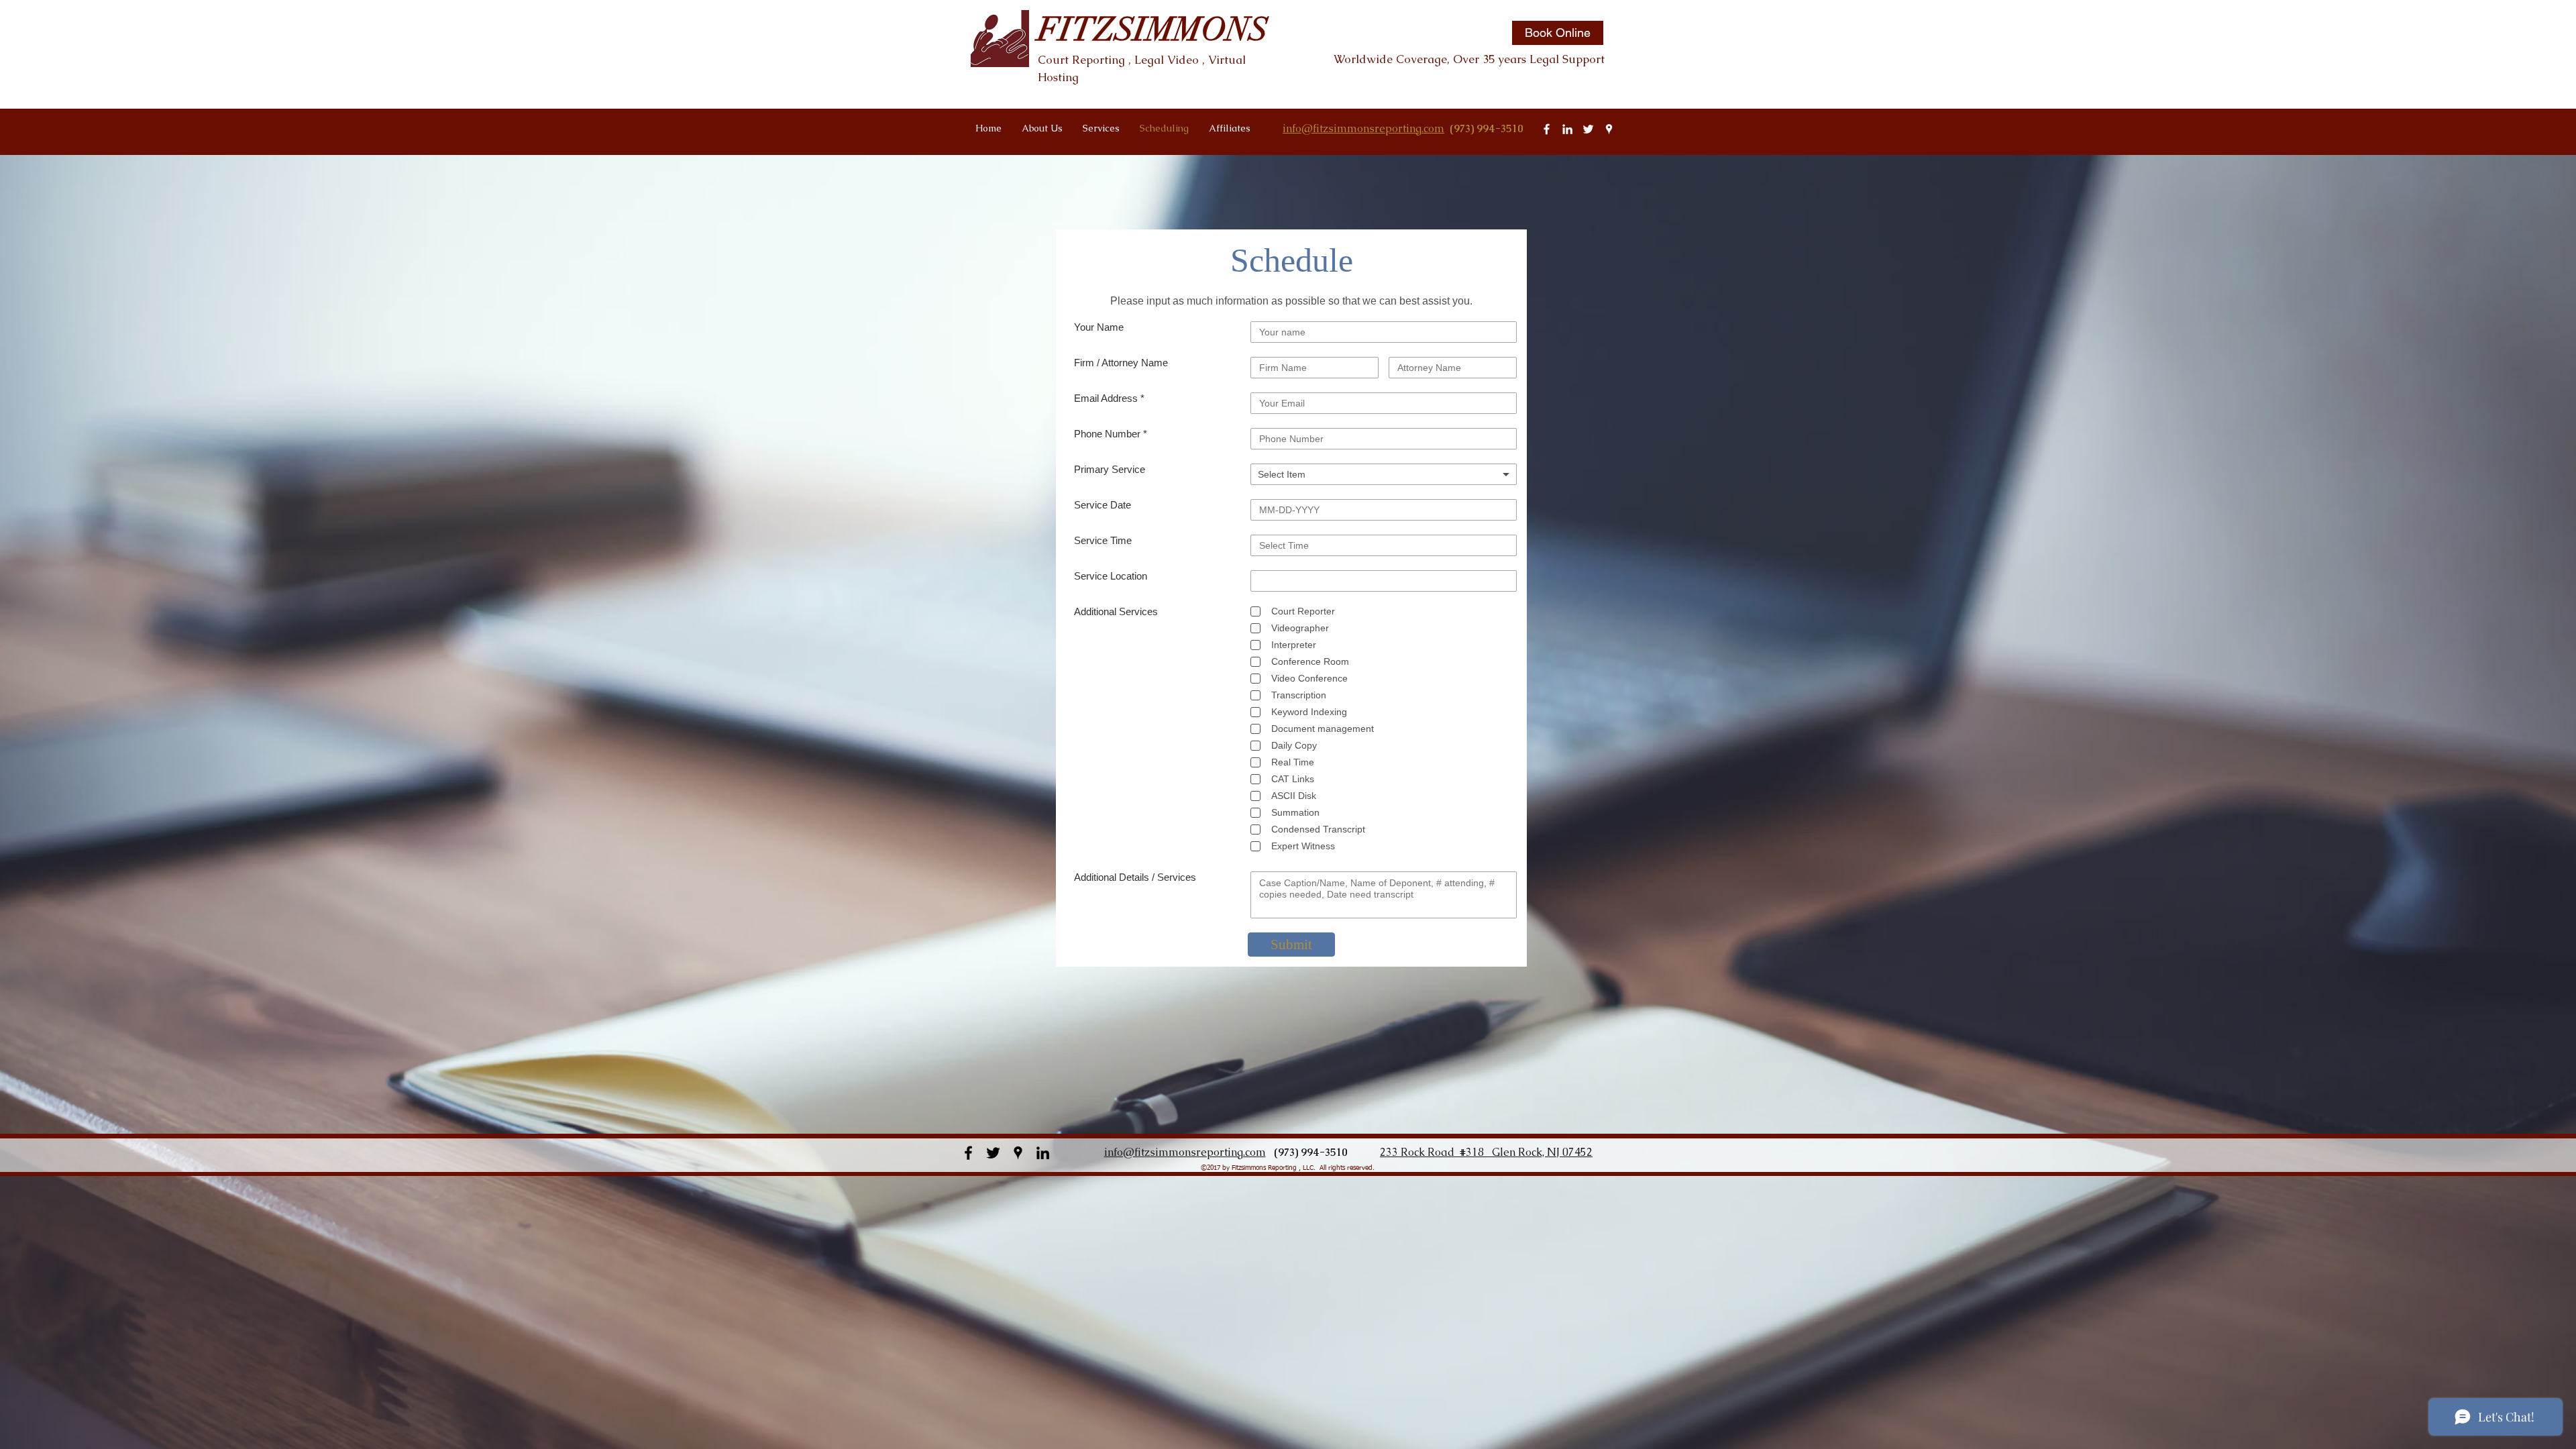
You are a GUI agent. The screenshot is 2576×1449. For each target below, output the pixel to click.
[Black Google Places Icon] (1018, 1153)
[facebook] (1547, 129)
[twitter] (1588, 129)
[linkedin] (1567, 129)
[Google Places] (1609, 129)
